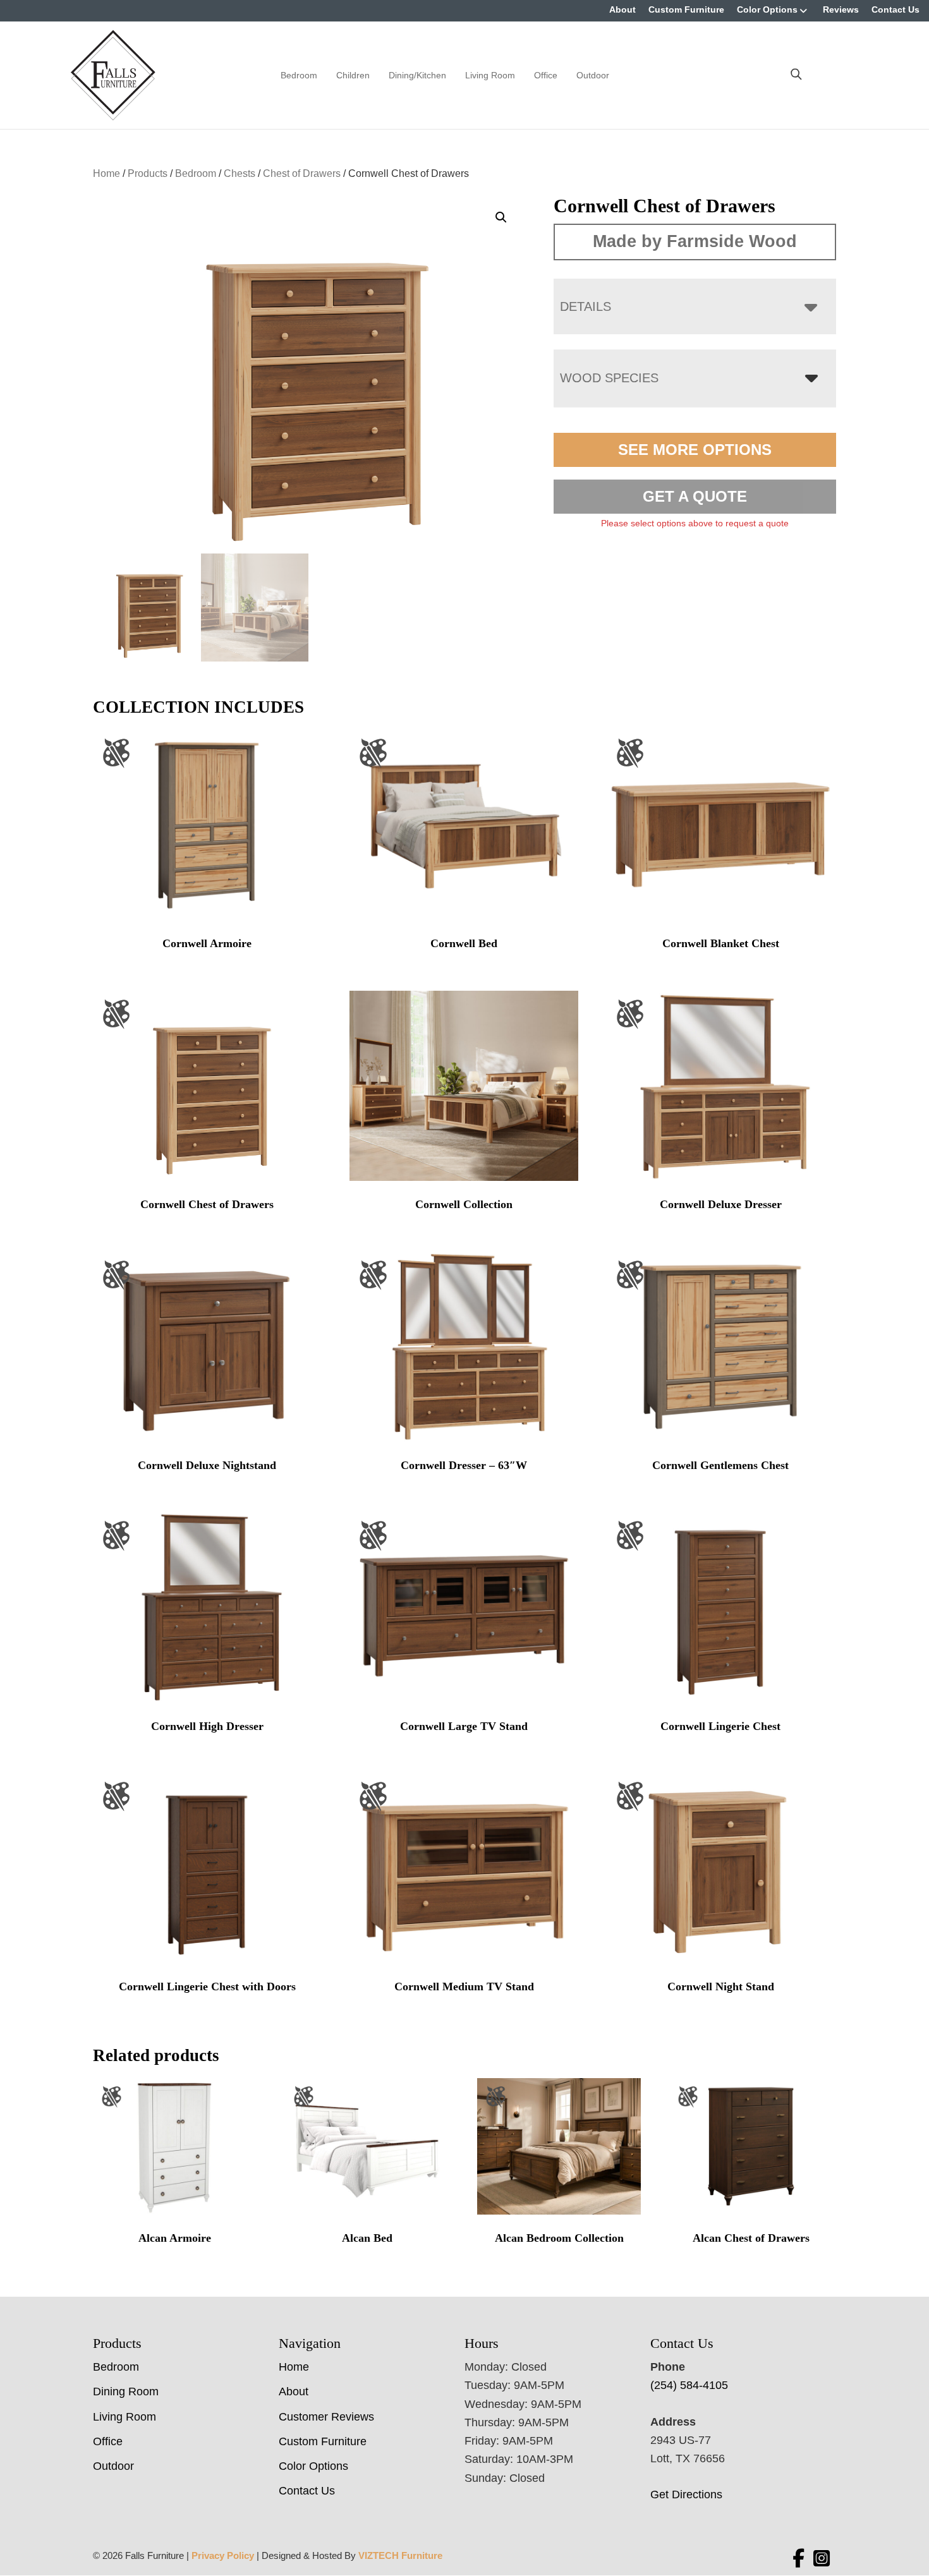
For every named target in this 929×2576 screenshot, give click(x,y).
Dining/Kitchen (417, 75)
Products (148, 173)
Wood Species (609, 378)
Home (106, 173)
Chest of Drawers (302, 173)
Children (353, 75)
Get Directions (686, 2494)
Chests (240, 173)
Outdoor (593, 75)
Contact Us (896, 9)
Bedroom (299, 75)
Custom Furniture (686, 9)
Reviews (841, 9)
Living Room (490, 75)
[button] (501, 217)
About (622, 9)
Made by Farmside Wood (695, 241)
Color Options (767, 9)
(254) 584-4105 (689, 2385)
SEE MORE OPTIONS (695, 450)
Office (546, 75)
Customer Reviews (326, 2417)
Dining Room (126, 2392)
